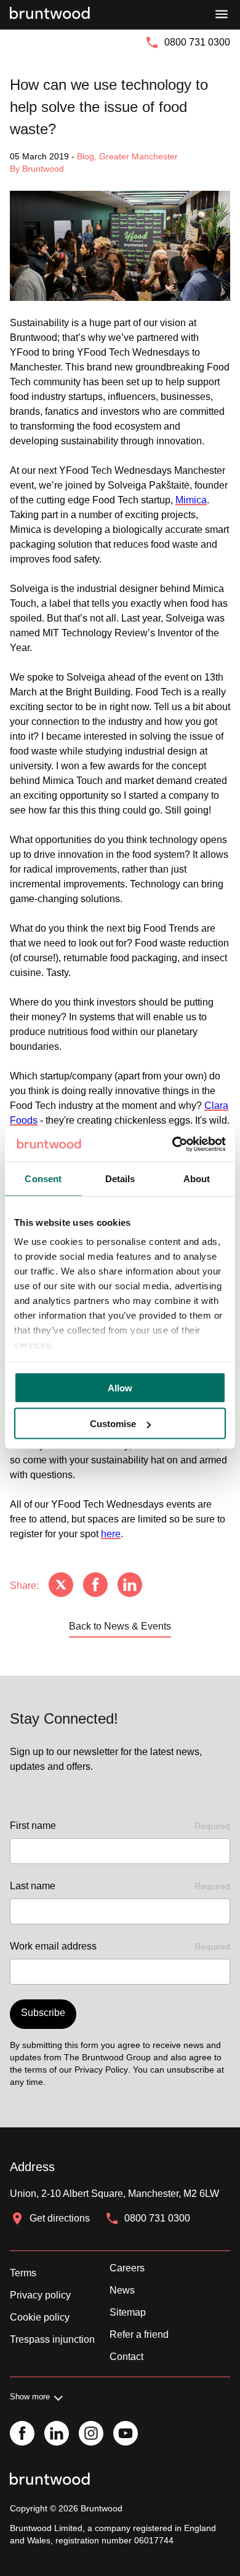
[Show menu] (222, 15)
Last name (120, 1886)
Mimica (191, 500)
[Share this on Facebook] (95, 1586)
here (111, 1534)
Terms (23, 2273)
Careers (127, 2268)
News (122, 2290)
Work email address (120, 1946)
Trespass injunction (52, 2339)
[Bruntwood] (50, 15)
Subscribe (43, 2013)
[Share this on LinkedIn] (130, 1586)
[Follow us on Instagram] (91, 2434)
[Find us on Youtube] (126, 2434)
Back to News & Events (120, 1626)
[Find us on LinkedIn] (57, 2434)
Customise (113, 1424)
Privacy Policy (101, 2070)
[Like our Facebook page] (22, 2434)
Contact (126, 2357)
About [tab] (197, 1178)
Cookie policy (40, 2317)
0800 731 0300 (197, 42)
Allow (120, 1387)
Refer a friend (139, 2334)
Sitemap (128, 2312)
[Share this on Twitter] (61, 1586)
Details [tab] (120, 1178)
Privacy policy (40, 2295)
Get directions (60, 2218)
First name (120, 1826)
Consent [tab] (43, 1178)
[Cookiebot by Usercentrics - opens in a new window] (173, 1145)
